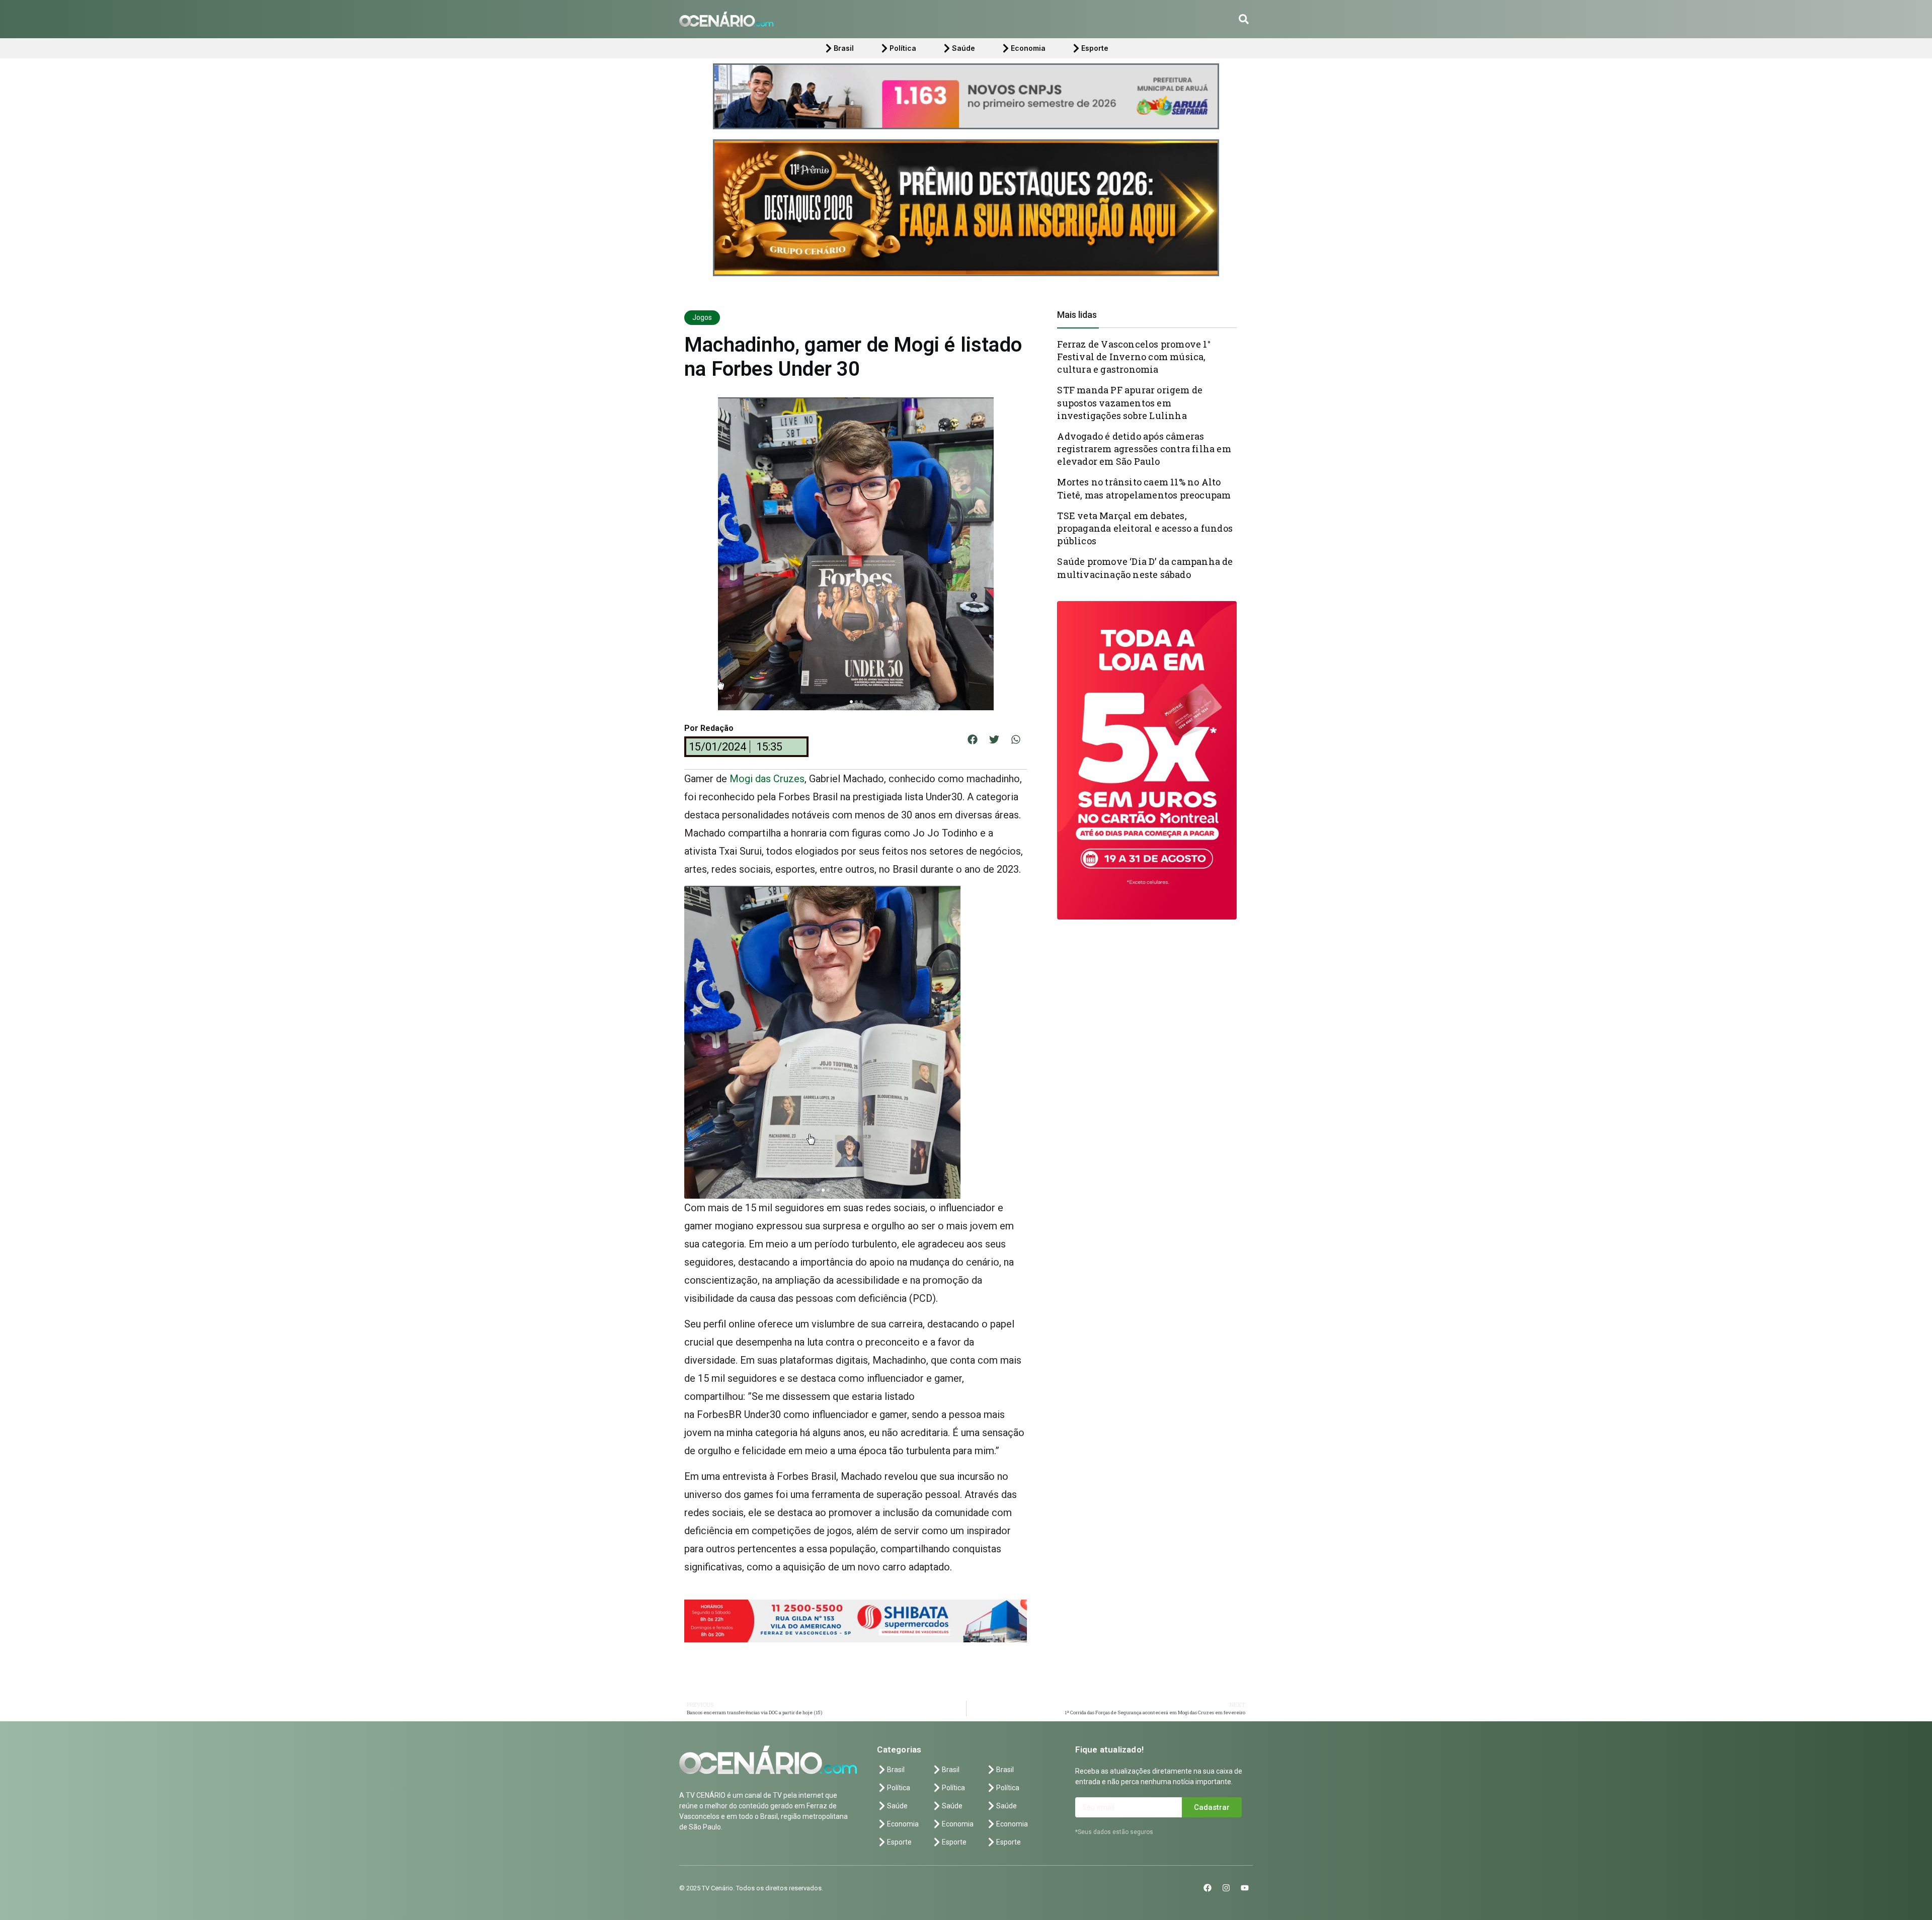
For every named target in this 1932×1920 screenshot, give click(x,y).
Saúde (963, 48)
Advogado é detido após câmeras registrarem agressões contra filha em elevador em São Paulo (1144, 449)
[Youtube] (1245, 1888)
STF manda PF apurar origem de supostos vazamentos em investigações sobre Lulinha (1130, 402)
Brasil (844, 48)
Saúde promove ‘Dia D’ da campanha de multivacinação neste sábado (1145, 568)
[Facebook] (1207, 1888)
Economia (1028, 48)
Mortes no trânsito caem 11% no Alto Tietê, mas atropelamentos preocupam (1144, 488)
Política (903, 48)
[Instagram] (1226, 1888)
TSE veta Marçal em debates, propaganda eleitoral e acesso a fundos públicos (1145, 528)
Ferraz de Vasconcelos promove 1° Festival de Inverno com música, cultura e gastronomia (1134, 357)
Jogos (702, 317)
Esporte (1095, 48)
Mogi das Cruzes (767, 779)
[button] (1244, 19)
